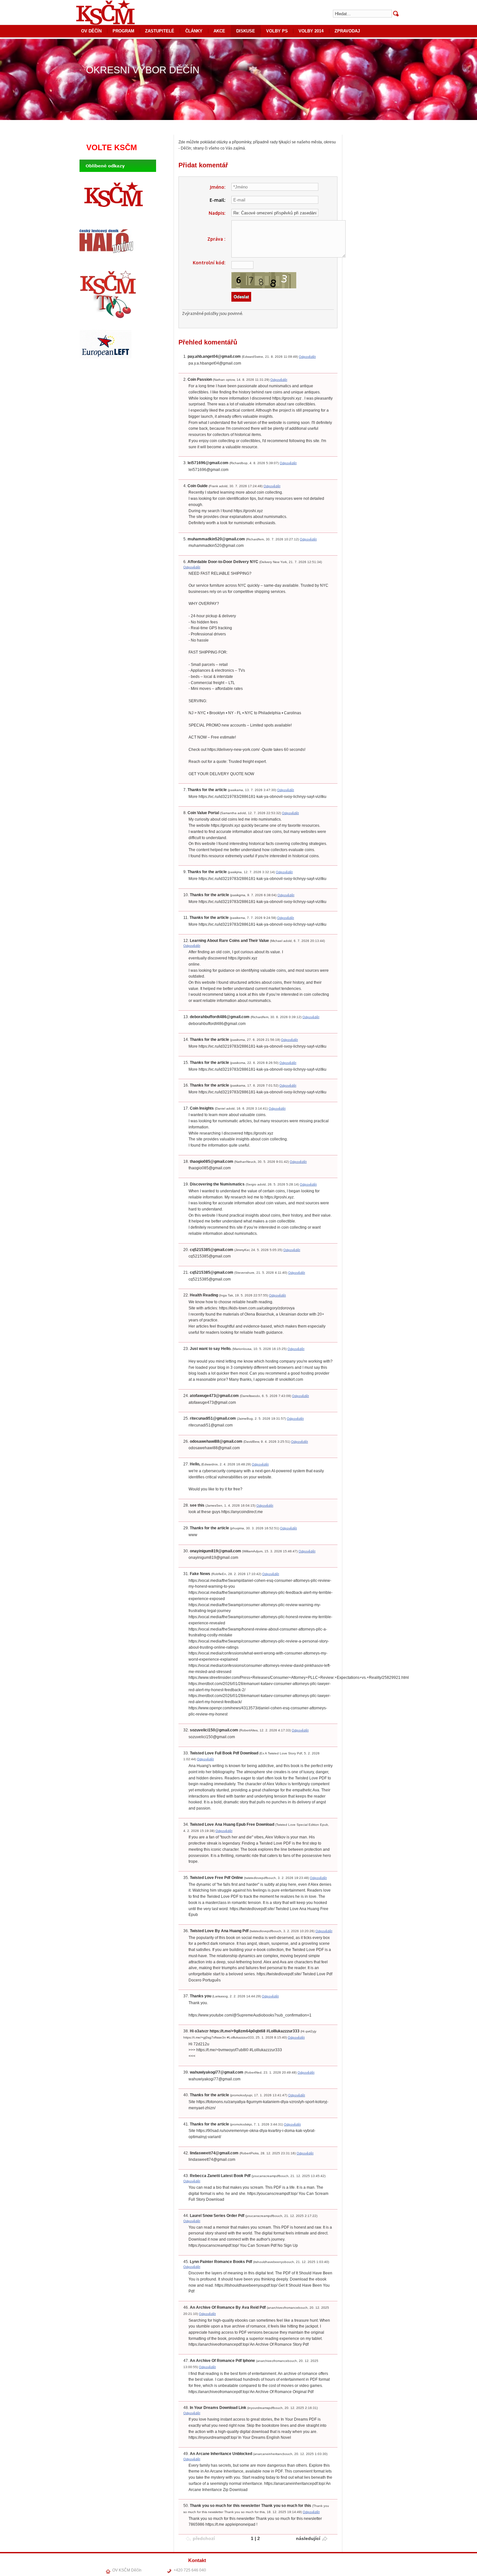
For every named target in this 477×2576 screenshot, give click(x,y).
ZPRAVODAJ (347, 31)
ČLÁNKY (194, 31)
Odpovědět (307, 357)
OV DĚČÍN (91, 31)
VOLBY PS (277, 31)
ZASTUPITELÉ (160, 31)
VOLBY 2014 (311, 31)
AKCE (219, 31)
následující (308, 2538)
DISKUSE (246, 31)
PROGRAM (123, 31)
